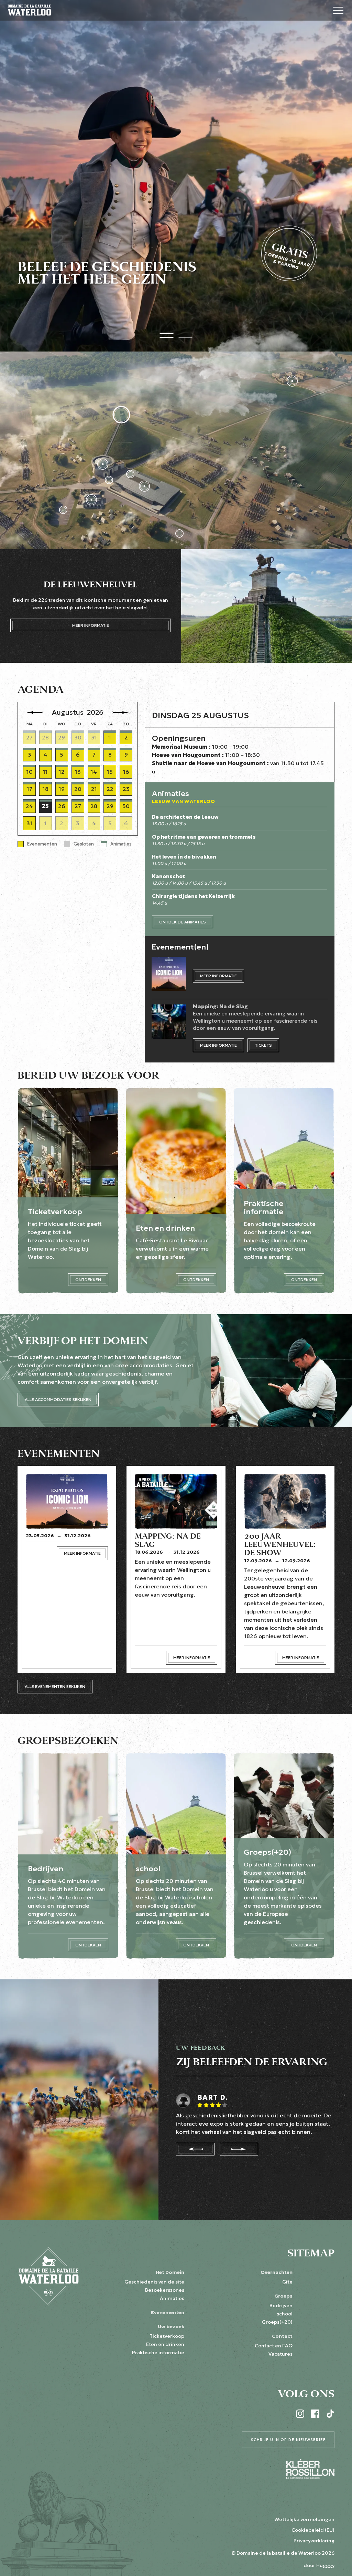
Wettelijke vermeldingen (304, 2519)
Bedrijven (281, 2305)
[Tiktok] (330, 2414)
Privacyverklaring (314, 2541)
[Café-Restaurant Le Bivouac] (91, 500)
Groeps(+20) (277, 2322)
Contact (282, 2336)
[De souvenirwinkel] (130, 474)
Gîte (287, 2282)
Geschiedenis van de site (154, 2282)
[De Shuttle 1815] (109, 480)
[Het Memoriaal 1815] (144, 486)
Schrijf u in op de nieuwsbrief (288, 2440)
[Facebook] (315, 2414)
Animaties (172, 2298)
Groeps (283, 2296)
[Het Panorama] (103, 464)
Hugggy (325, 2565)
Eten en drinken (165, 2344)
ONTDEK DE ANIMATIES (183, 922)
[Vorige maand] (35, 712)
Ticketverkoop (167, 2336)
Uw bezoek (171, 2326)
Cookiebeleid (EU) (313, 2530)
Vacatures (280, 2354)
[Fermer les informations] (118, 2566)
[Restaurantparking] (63, 510)
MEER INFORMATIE (91, 625)
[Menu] (338, 10)
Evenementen (168, 2312)
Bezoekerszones (165, 2290)
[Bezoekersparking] (179, 533)
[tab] (167, 334)
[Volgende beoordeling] (239, 2149)
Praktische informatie (158, 2353)
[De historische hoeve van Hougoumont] (292, 381)
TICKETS (263, 1045)
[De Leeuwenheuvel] (122, 415)
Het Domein (170, 2272)
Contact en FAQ (274, 2346)
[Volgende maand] (120, 712)
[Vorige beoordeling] (195, 2149)
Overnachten (277, 2272)
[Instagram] (300, 2414)
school (285, 2314)
